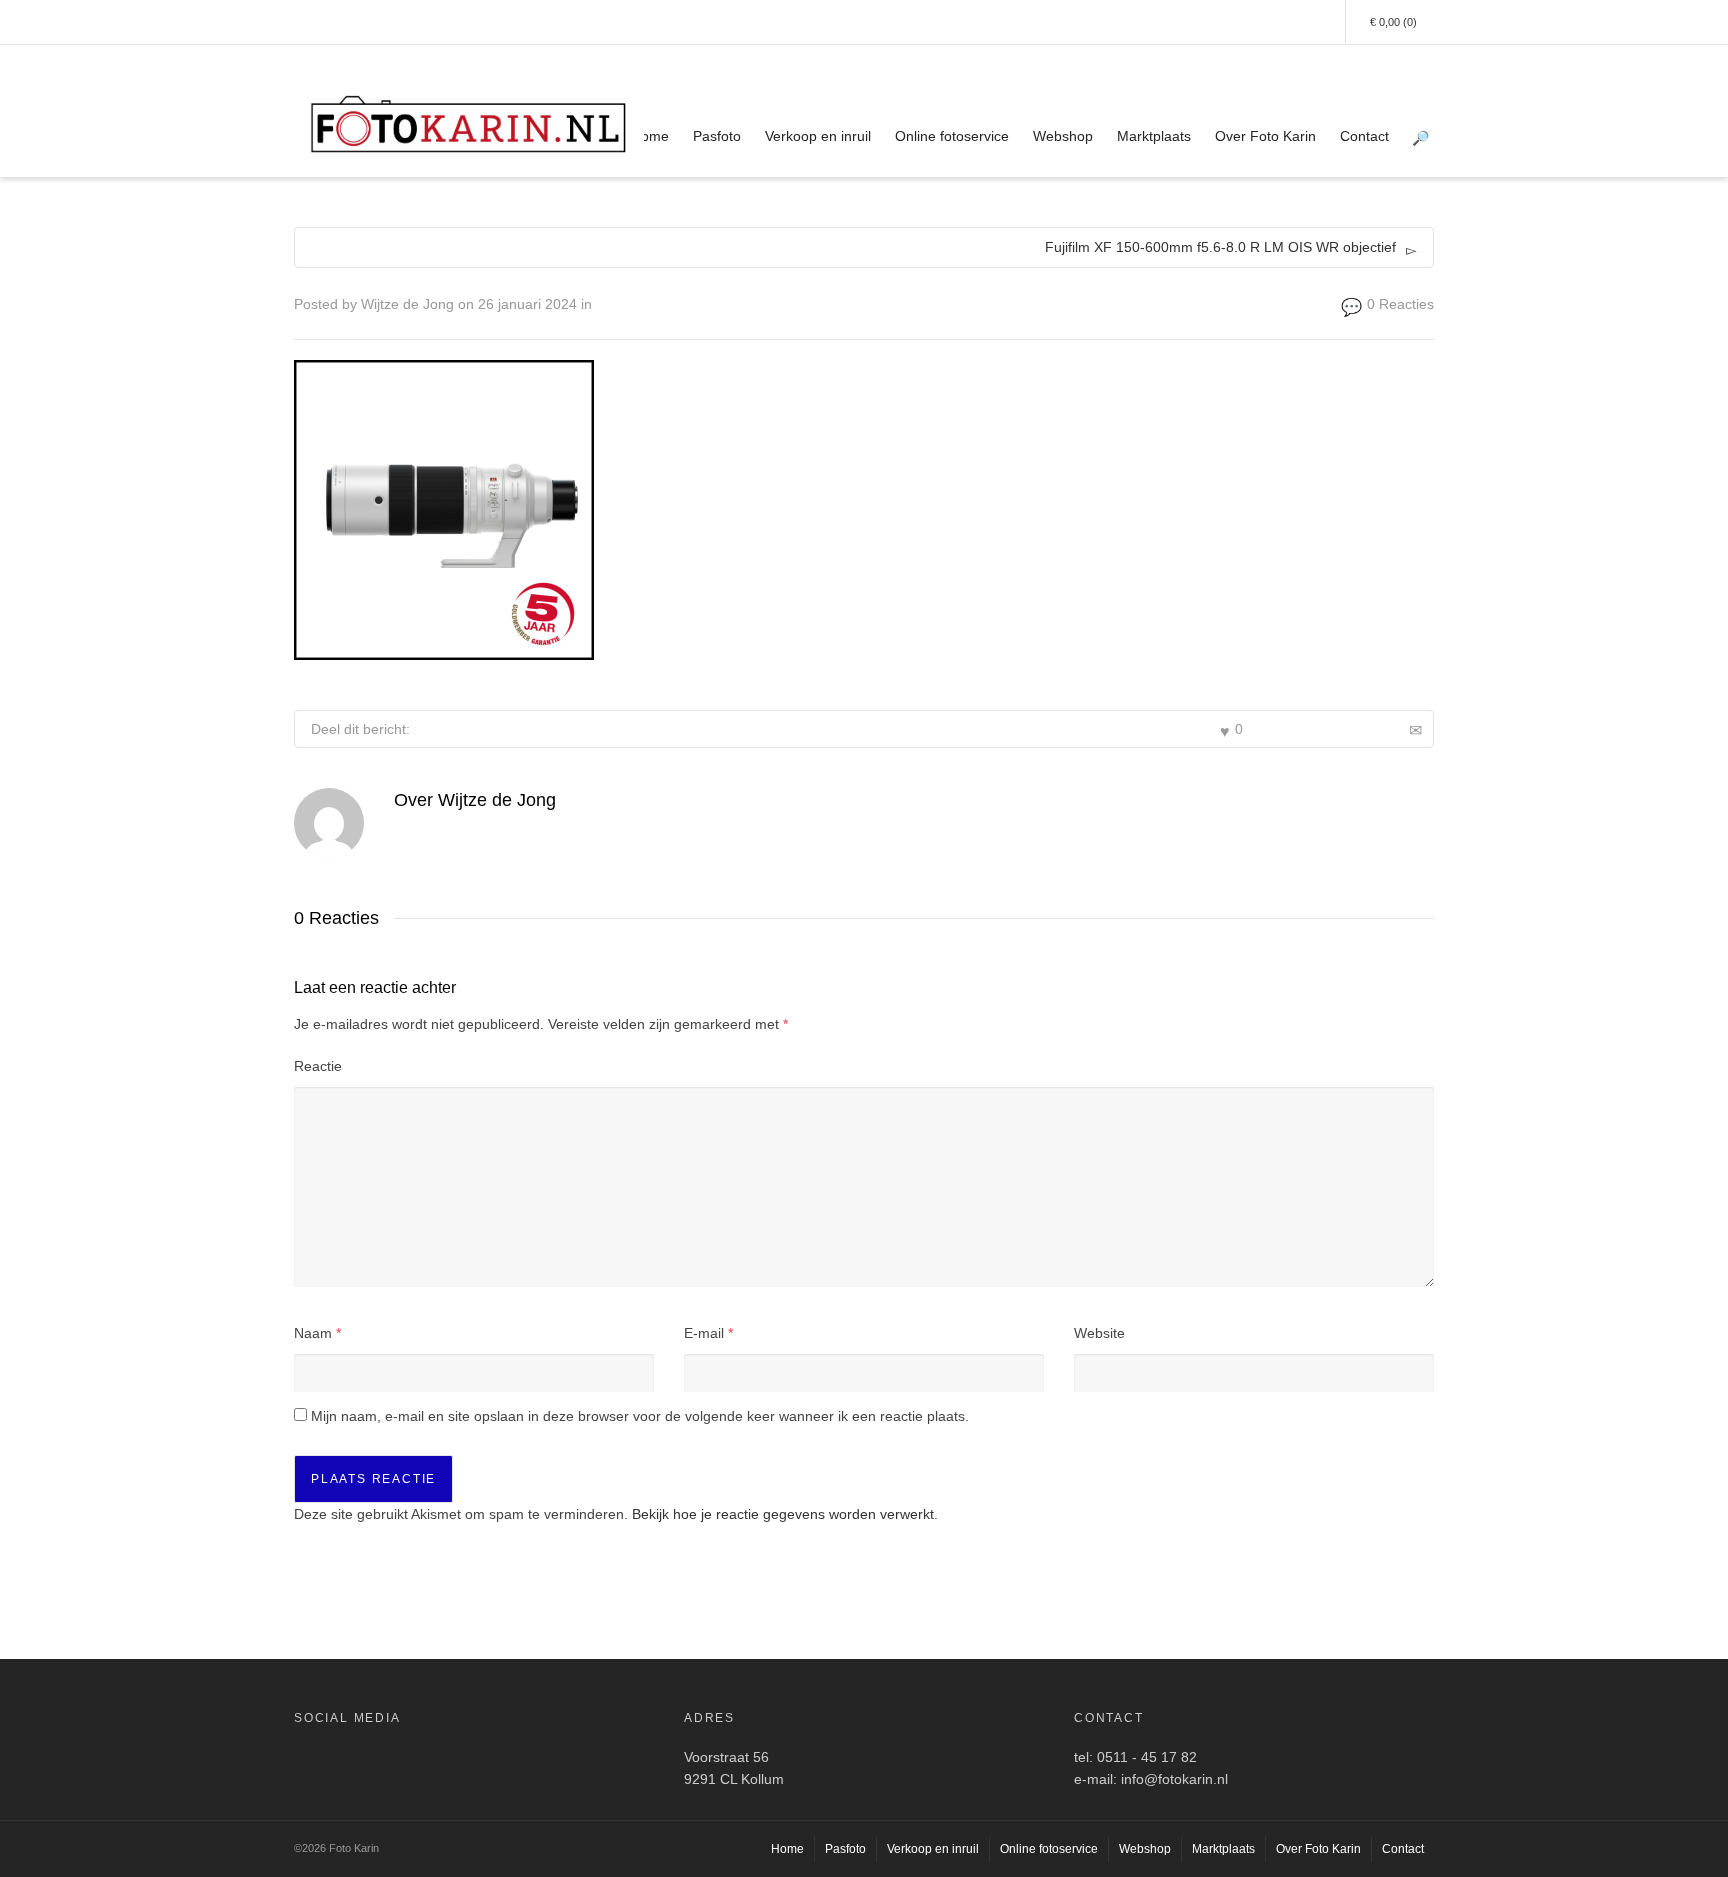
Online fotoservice (952, 136)
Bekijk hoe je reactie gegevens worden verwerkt (783, 1514)
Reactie (318, 1066)
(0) (1393, 22)
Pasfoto (717, 136)
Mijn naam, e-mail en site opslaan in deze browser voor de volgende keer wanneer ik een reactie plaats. (640, 1416)
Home (650, 136)
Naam (313, 1333)
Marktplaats (1154, 136)
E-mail (704, 1333)
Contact (1364, 136)
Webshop (1063, 136)
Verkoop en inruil (818, 136)
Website (1099, 1333)
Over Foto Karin (1265, 136)
